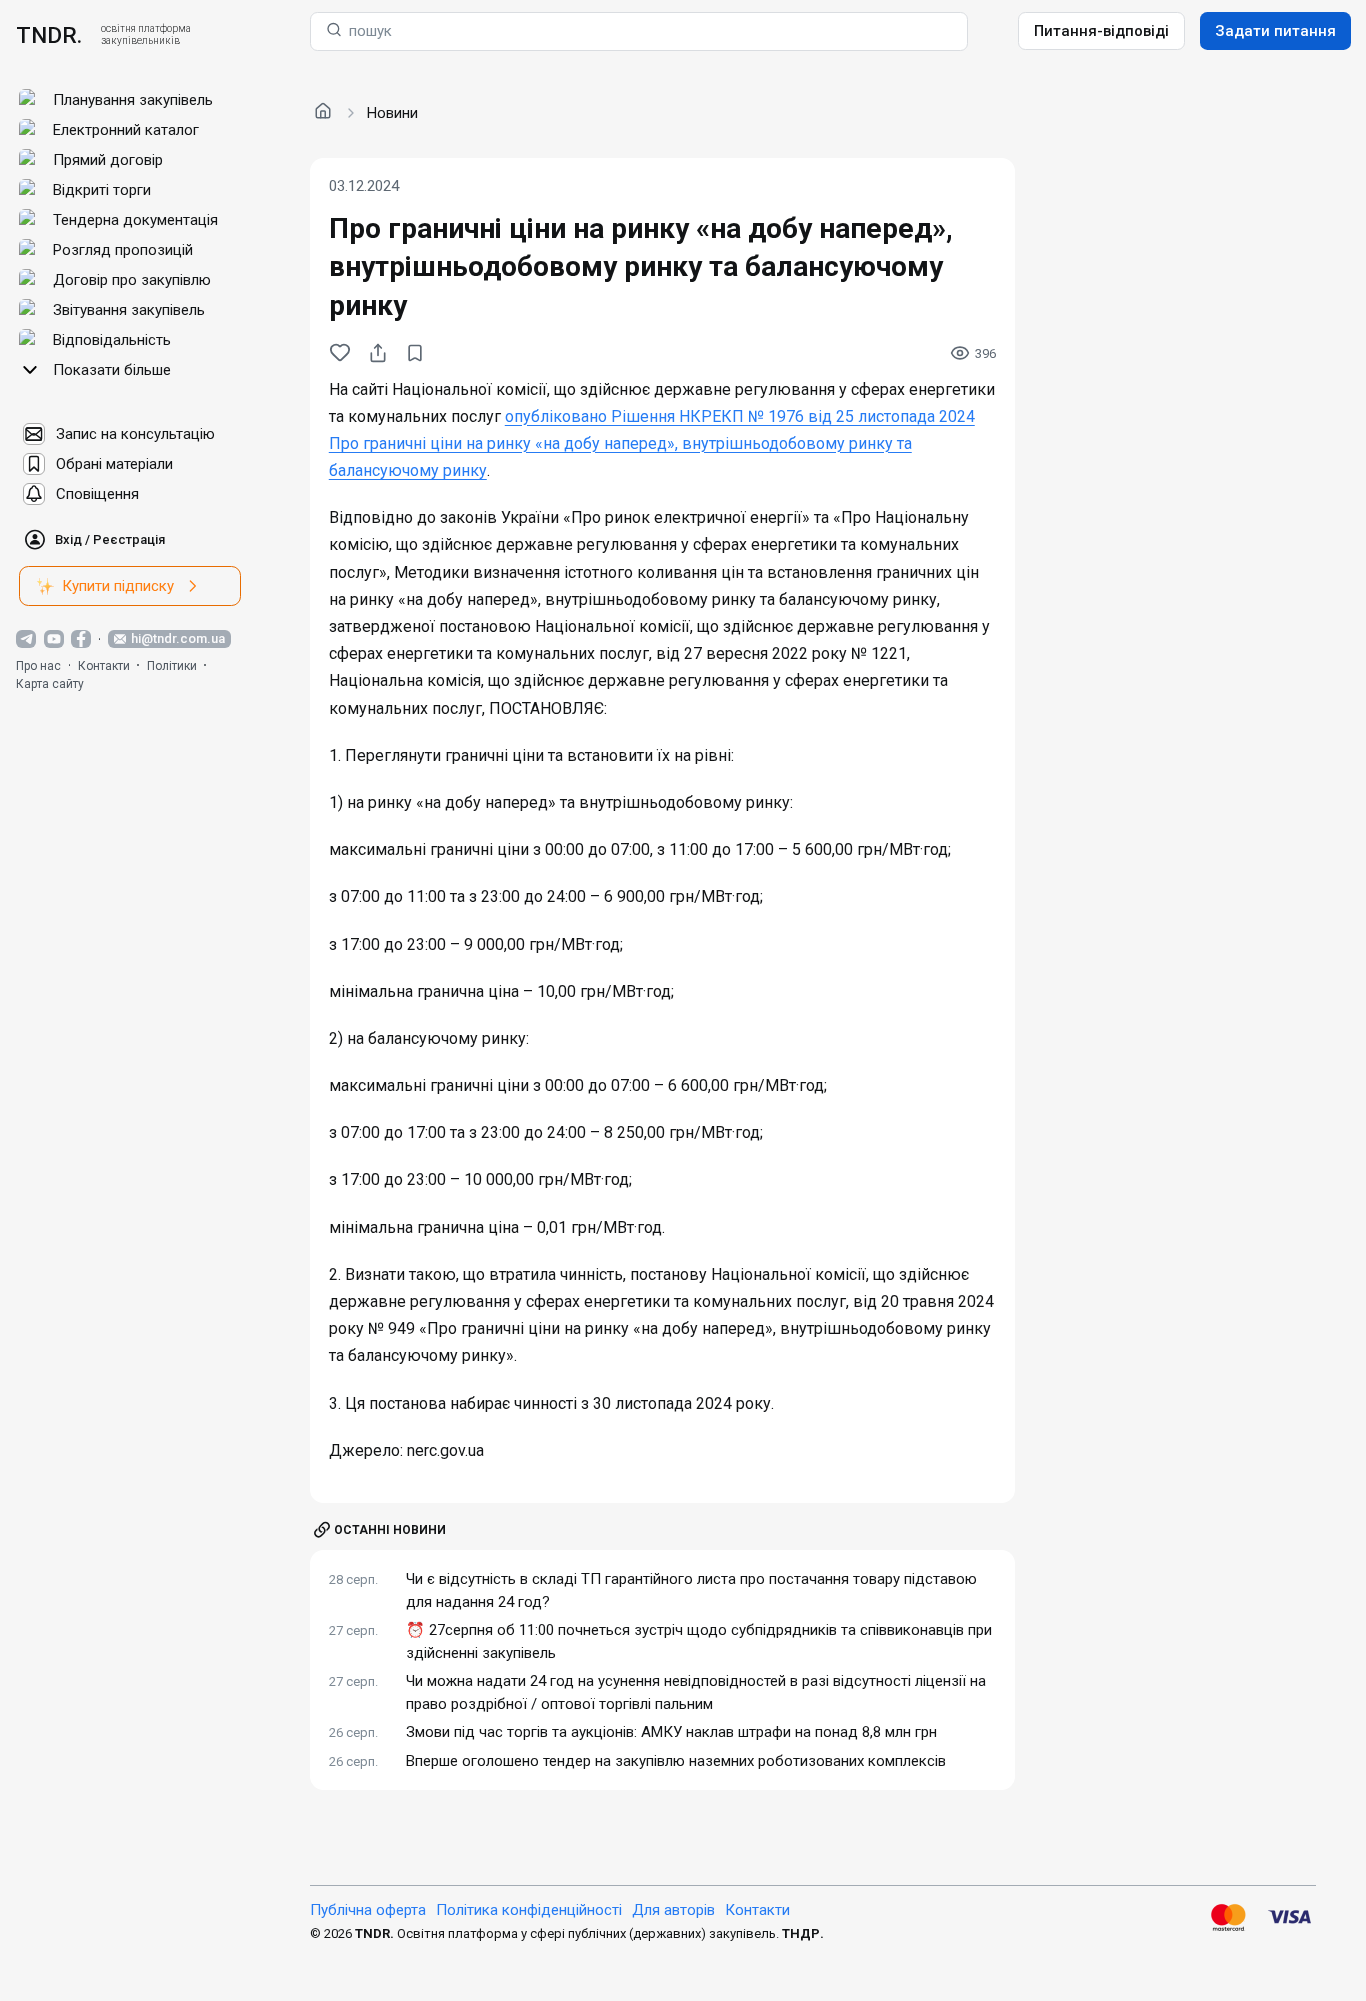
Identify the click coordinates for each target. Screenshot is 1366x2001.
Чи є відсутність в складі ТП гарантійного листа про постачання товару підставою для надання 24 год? (691, 1590)
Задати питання (1275, 31)
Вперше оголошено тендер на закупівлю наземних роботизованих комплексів (676, 1761)
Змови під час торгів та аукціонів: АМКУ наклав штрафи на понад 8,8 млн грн (671, 1732)
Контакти (104, 666)
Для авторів (673, 1910)
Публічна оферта (368, 1910)
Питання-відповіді (1101, 31)
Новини (392, 113)
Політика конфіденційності (529, 1910)
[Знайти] (334, 31)
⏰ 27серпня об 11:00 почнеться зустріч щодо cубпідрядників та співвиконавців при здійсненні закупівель (699, 1641)
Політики (172, 666)
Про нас (38, 666)
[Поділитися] (378, 353)
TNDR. (49, 35)
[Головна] (323, 112)
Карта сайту (50, 684)
